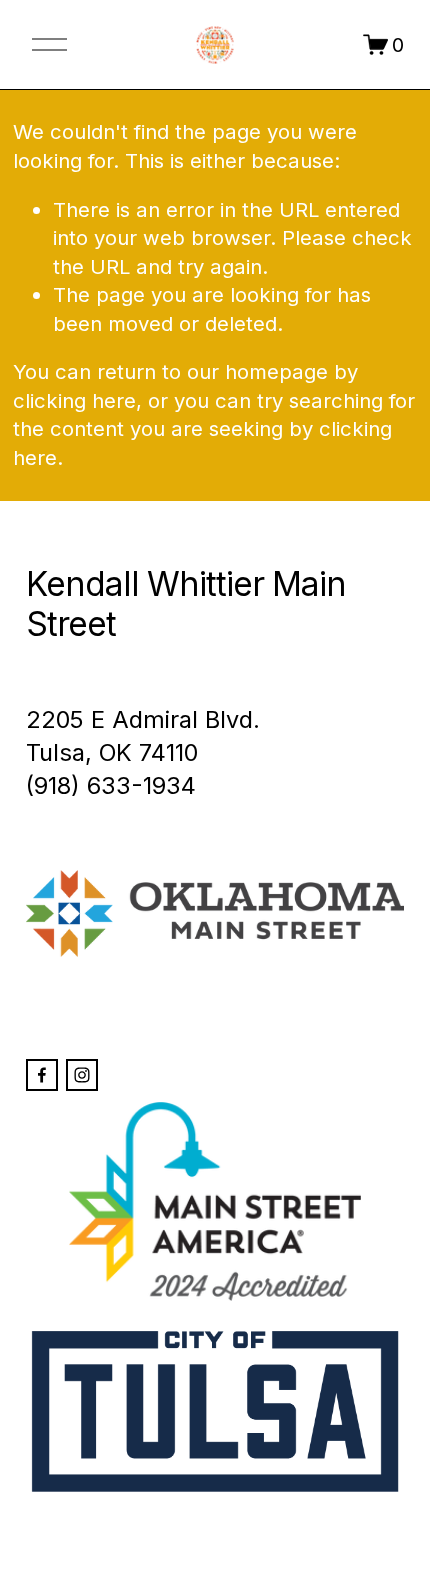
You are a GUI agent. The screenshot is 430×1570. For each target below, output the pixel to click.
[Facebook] (42, 1075)
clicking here (74, 400)
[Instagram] (82, 1075)
